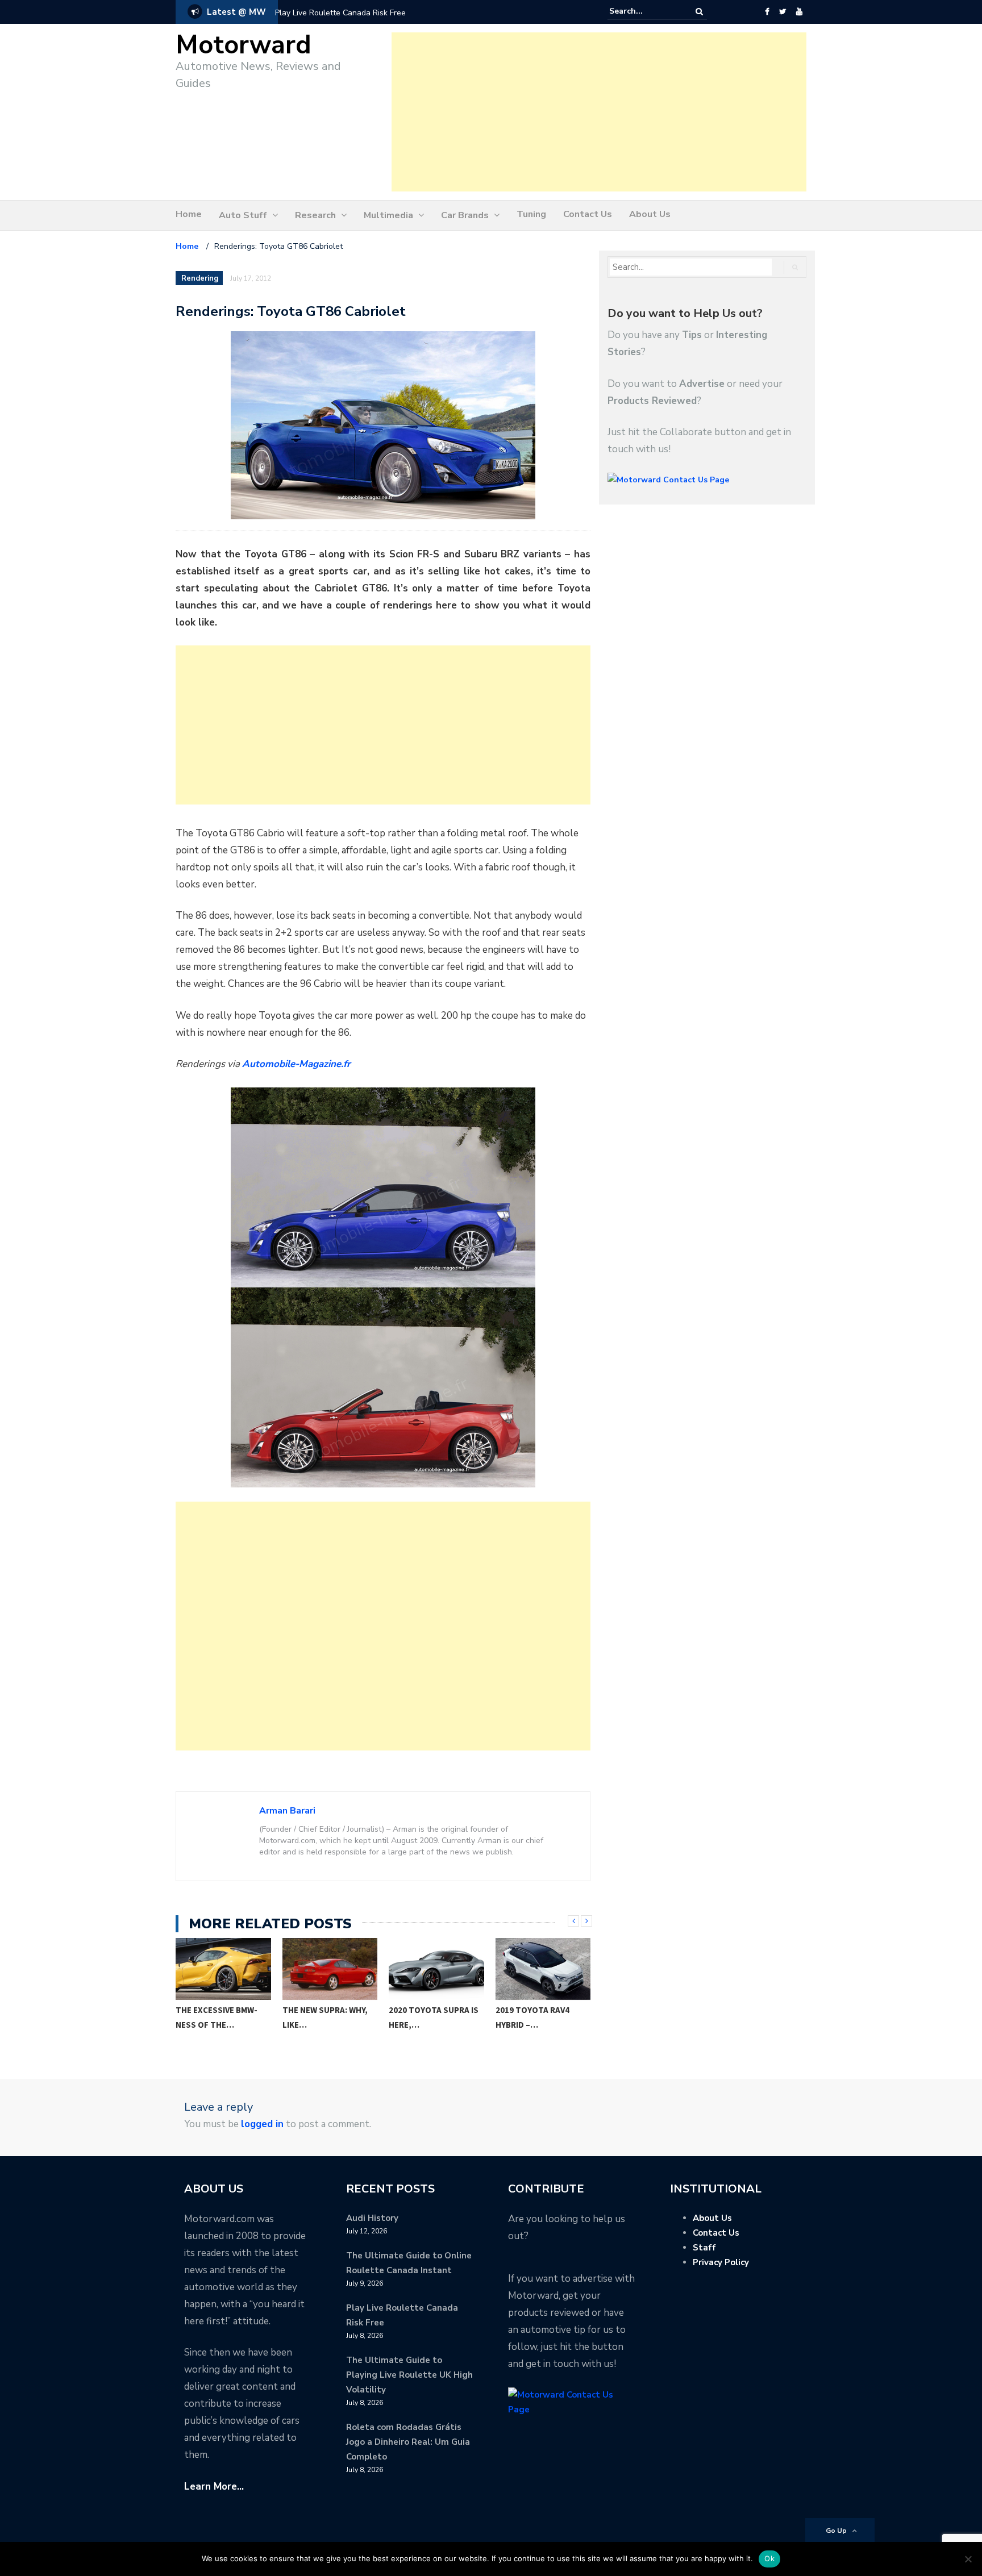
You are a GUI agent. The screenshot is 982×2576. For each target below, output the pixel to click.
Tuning (531, 214)
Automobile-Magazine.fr (296, 1064)
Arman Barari (287, 1811)
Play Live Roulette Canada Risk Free (340, 13)
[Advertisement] (599, 112)
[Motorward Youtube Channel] (799, 12)
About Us (650, 214)
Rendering (200, 278)
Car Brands (465, 215)
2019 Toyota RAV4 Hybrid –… (426, 2017)
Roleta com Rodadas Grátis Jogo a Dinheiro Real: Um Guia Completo (408, 2442)
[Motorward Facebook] (767, 12)
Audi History (372, 2218)
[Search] (699, 12)
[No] (968, 2559)
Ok (769, 2558)
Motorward (244, 45)
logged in (262, 2124)
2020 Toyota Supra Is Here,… (327, 2017)
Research (315, 215)
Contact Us (588, 214)
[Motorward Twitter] (783, 12)
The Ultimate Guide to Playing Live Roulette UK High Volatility (409, 2375)
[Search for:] (644, 11)
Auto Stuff (243, 215)
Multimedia (388, 215)
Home (189, 214)
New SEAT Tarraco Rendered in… (534, 2017)
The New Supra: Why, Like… (219, 2017)
